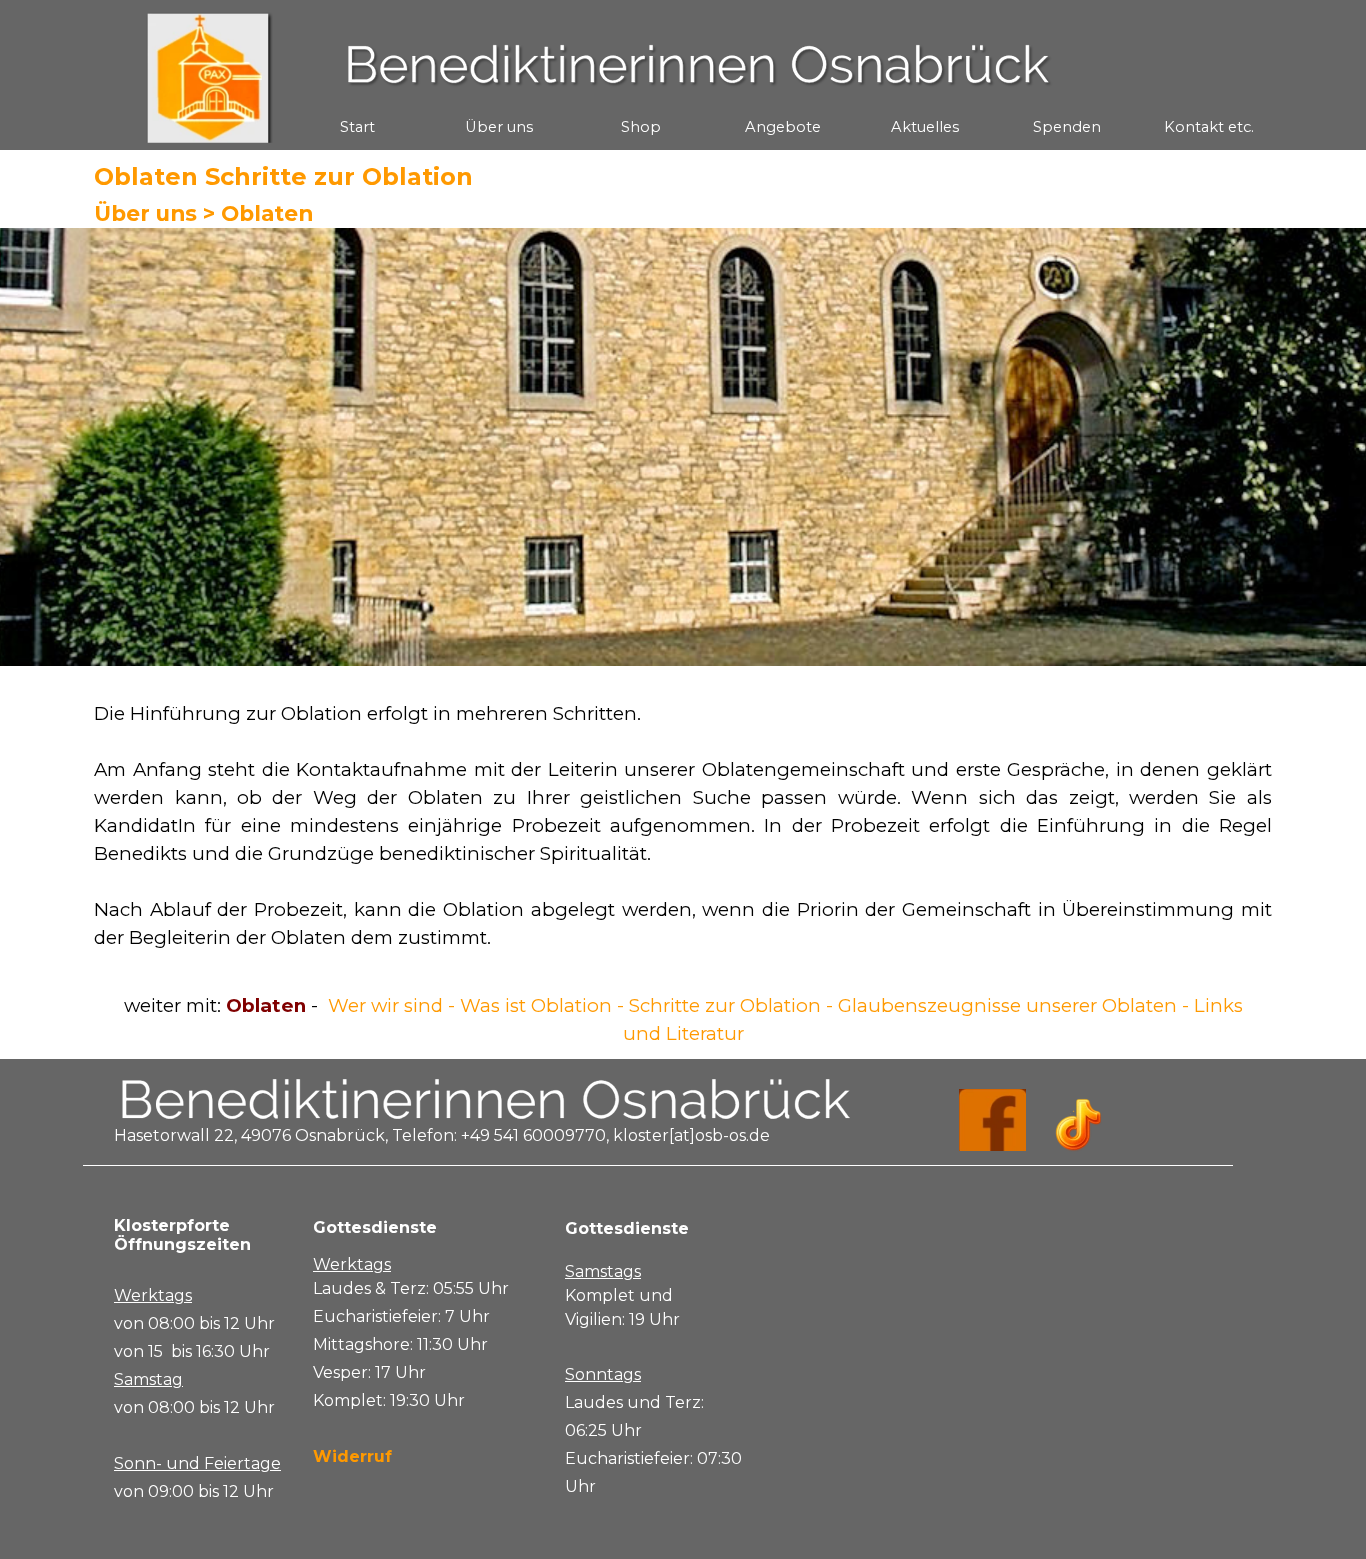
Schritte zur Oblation (727, 1005)
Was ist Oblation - (544, 1005)
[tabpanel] (683, 826)
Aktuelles (925, 127)
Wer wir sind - (391, 1005)
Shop (641, 127)
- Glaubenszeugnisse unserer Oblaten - (1007, 1005)
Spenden (1067, 127)
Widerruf (352, 1456)
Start (357, 127)
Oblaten (267, 213)
